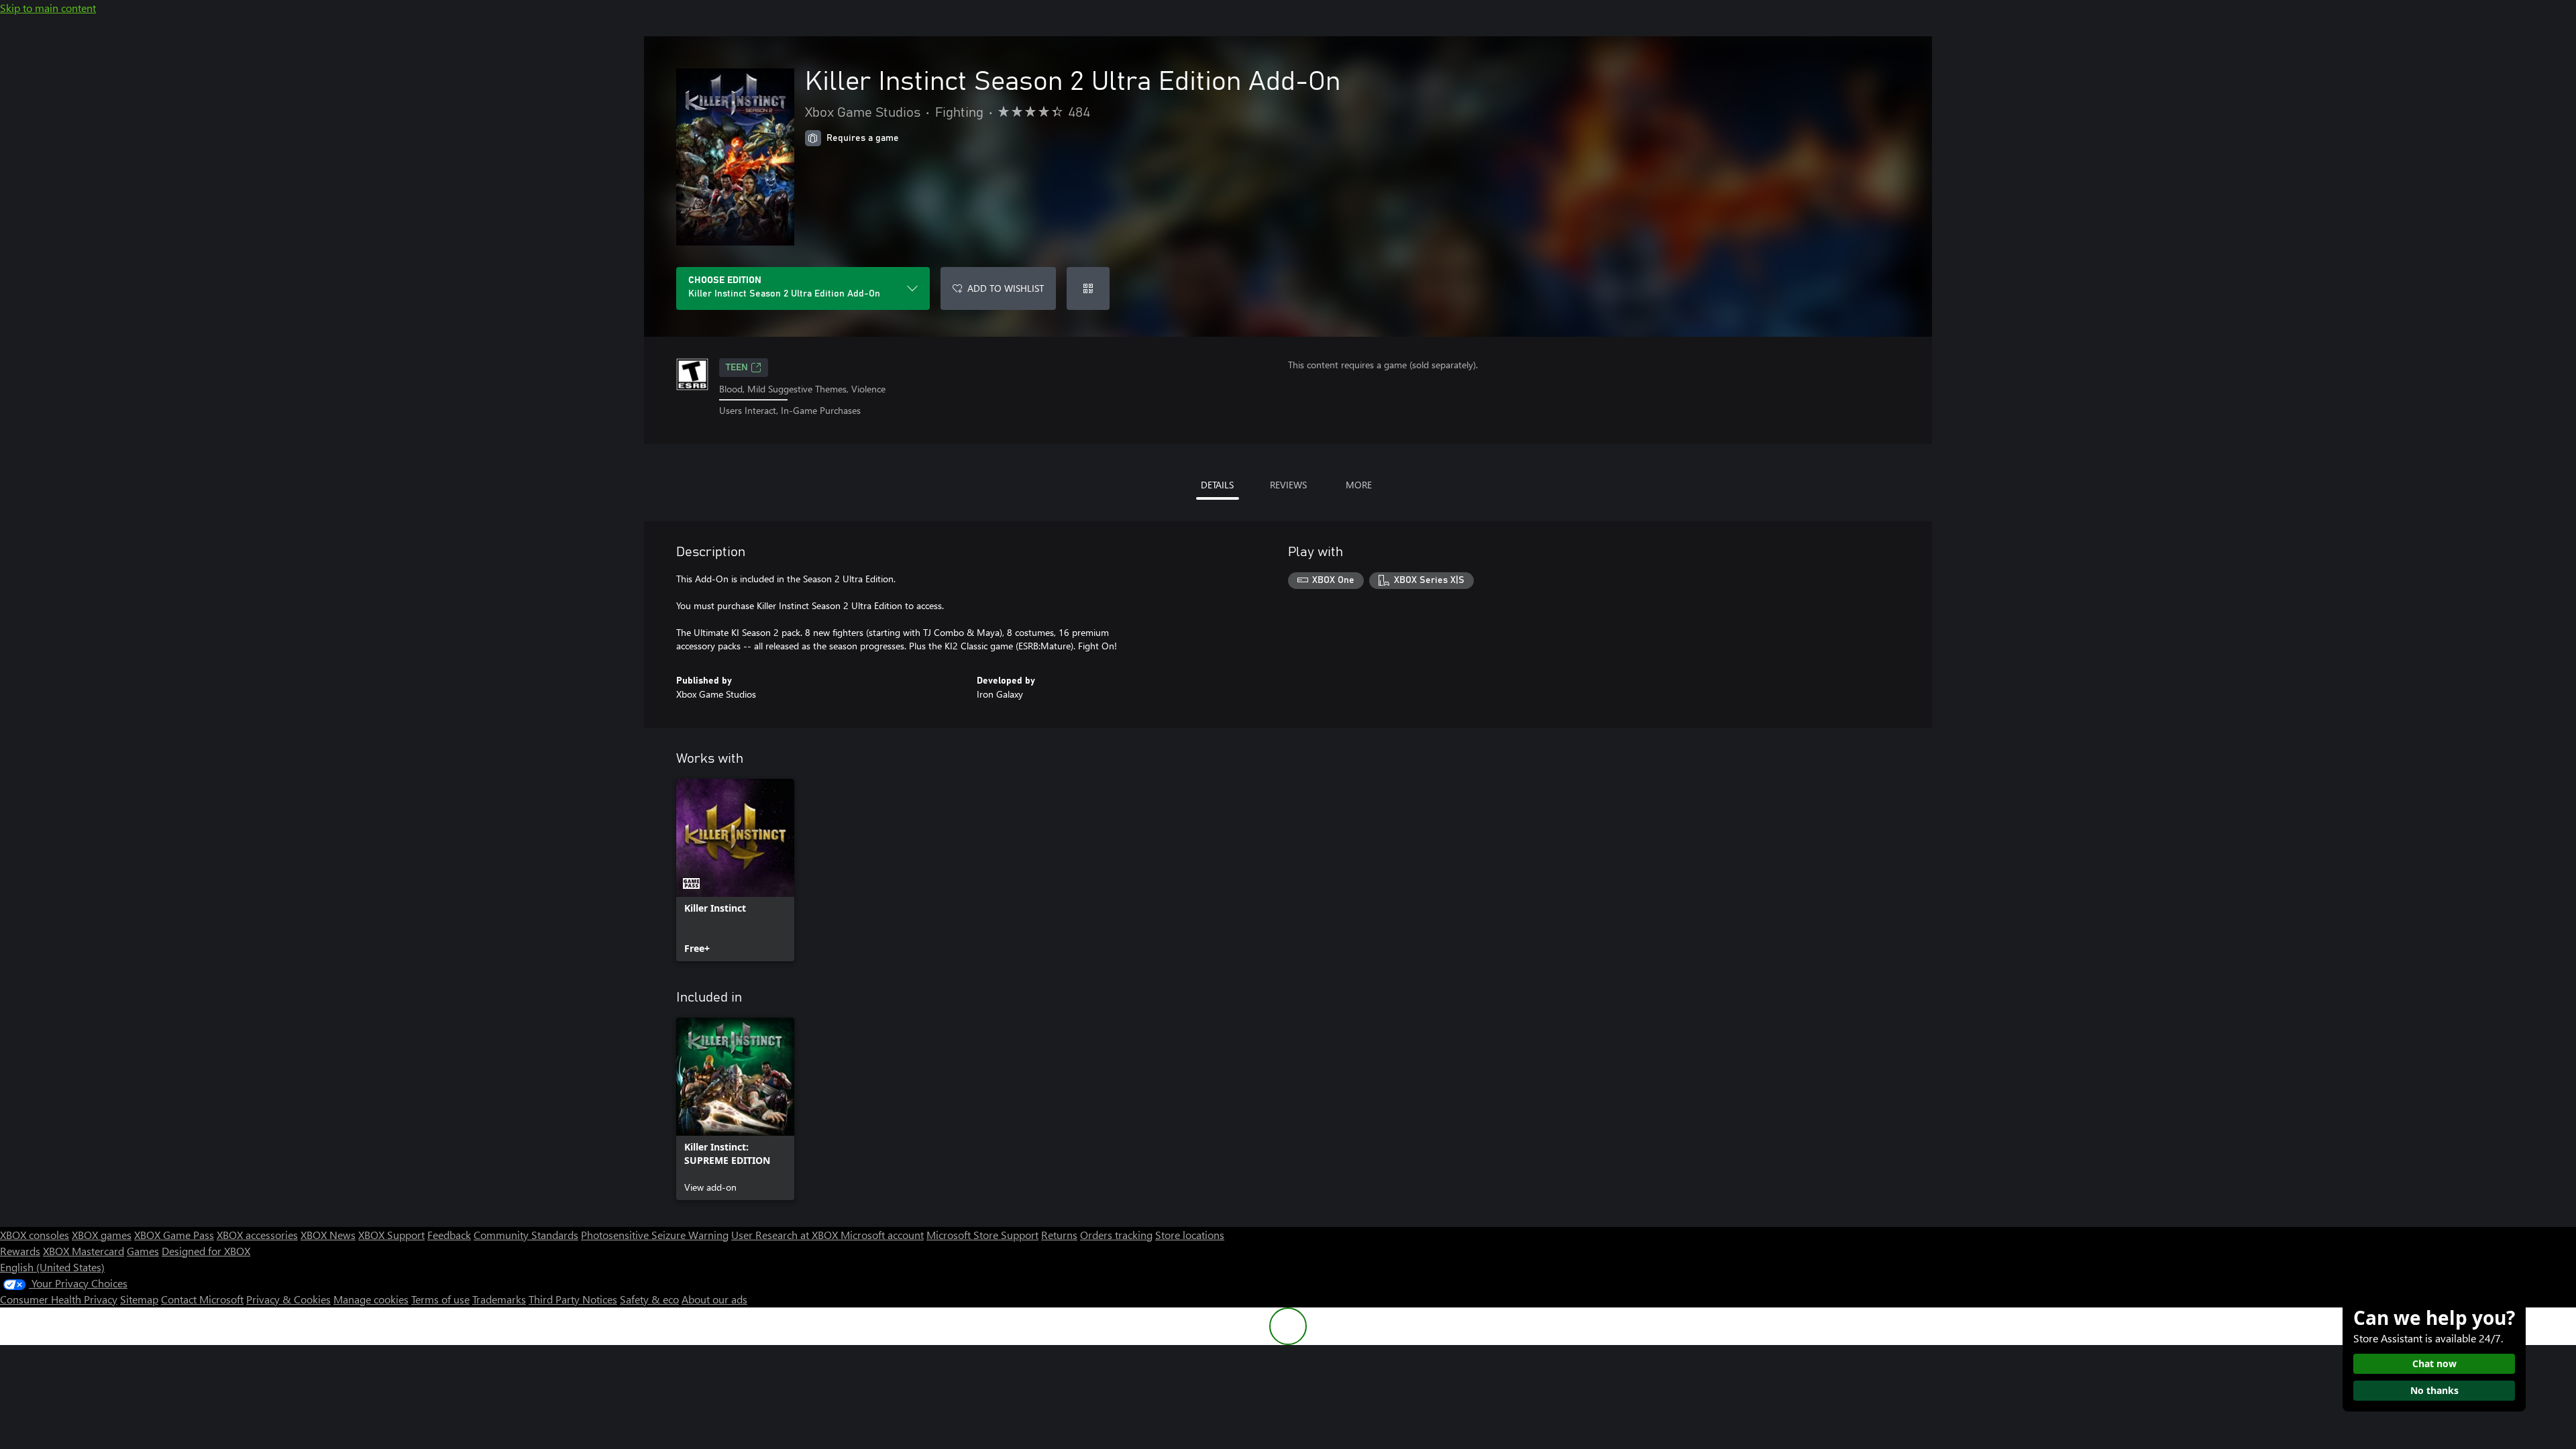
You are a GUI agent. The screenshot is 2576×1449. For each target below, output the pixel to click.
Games (143, 1251)
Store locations (1190, 1235)
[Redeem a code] (1088, 288)
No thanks (2434, 1390)
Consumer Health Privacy (59, 1299)
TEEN (737, 368)
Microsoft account (882, 1235)
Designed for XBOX (206, 1251)
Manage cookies (371, 1299)
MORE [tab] (1359, 485)
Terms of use (440, 1299)
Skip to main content (48, 8)
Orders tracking (1116, 1235)
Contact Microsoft (202, 1299)
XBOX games (102, 1235)
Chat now (2434, 1363)
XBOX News (328, 1235)
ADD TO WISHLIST (1006, 288)
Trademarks (499, 1299)
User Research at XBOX (786, 1235)
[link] (735, 870)
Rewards (20, 1251)
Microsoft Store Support (982, 1235)
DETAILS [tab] (1217, 485)
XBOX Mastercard (84, 1251)
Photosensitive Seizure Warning (655, 1235)
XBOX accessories (257, 1235)
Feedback (449, 1235)
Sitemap (139, 1299)
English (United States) (52, 1267)
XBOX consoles (35, 1235)
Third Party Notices (573, 1299)
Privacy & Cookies (288, 1299)
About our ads (714, 1299)
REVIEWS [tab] (1288, 485)
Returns (1059, 1235)
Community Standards (526, 1235)
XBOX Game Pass (174, 1235)
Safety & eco (649, 1299)
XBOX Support (391, 1235)
